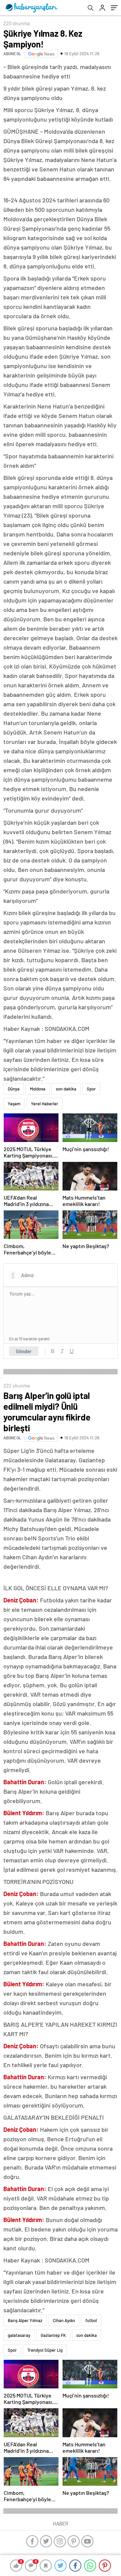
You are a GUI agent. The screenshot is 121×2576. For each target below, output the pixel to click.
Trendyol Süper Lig (45, 2350)
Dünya (14, 1089)
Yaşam (14, 1104)
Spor (91, 1089)
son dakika (66, 1089)
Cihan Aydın (64, 2320)
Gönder (24, 1351)
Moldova (38, 1089)
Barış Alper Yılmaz (25, 2320)
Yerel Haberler (45, 1104)
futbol (91, 2320)
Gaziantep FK (53, 2335)
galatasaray (19, 2335)
